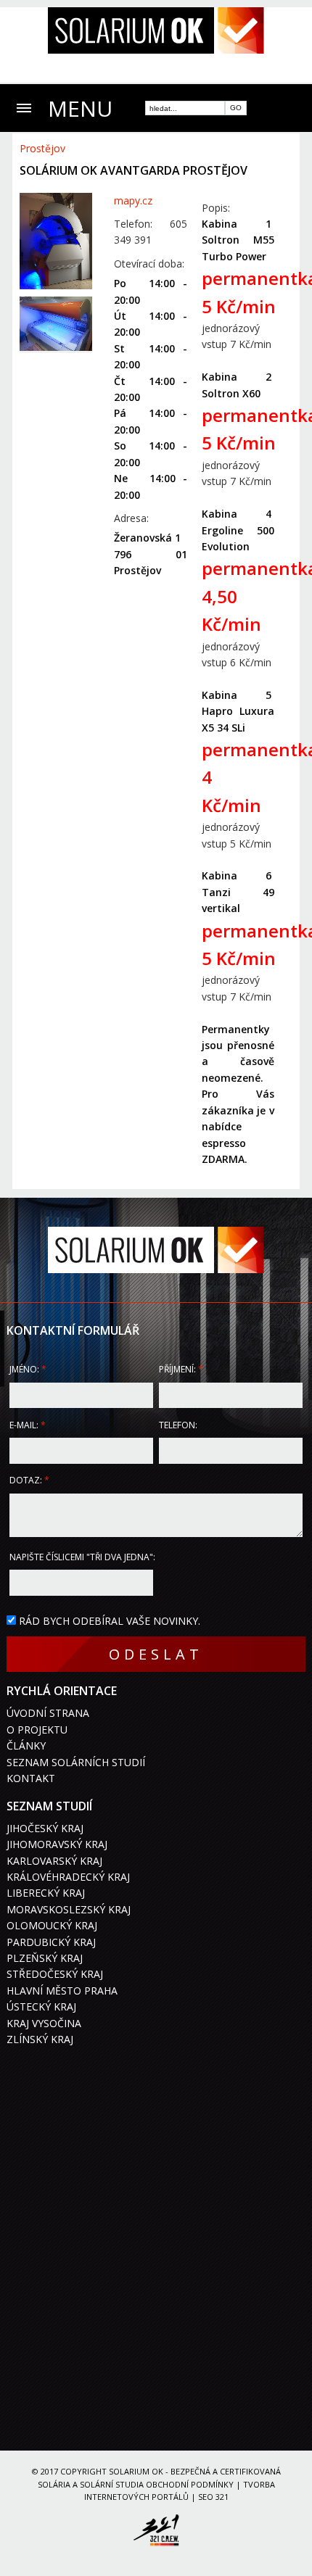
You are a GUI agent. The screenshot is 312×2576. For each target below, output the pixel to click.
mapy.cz (133, 200)
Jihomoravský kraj (57, 1844)
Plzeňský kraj (45, 1958)
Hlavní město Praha (62, 1991)
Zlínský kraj (40, 2039)
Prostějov (42, 148)
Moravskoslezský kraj (69, 1909)
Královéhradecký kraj (68, 1877)
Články (26, 1745)
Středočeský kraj (55, 1974)
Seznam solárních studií (76, 1762)
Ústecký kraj (41, 2006)
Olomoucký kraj (52, 1925)
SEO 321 (213, 2497)
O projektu (37, 1730)
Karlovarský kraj (54, 1861)
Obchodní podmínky (190, 2484)
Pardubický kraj (51, 1942)
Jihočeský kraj (45, 1828)
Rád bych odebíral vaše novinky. (110, 1621)
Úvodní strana (48, 1713)
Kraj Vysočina (44, 2023)
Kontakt (31, 1778)
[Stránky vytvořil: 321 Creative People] (156, 2532)
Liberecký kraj (46, 1893)
